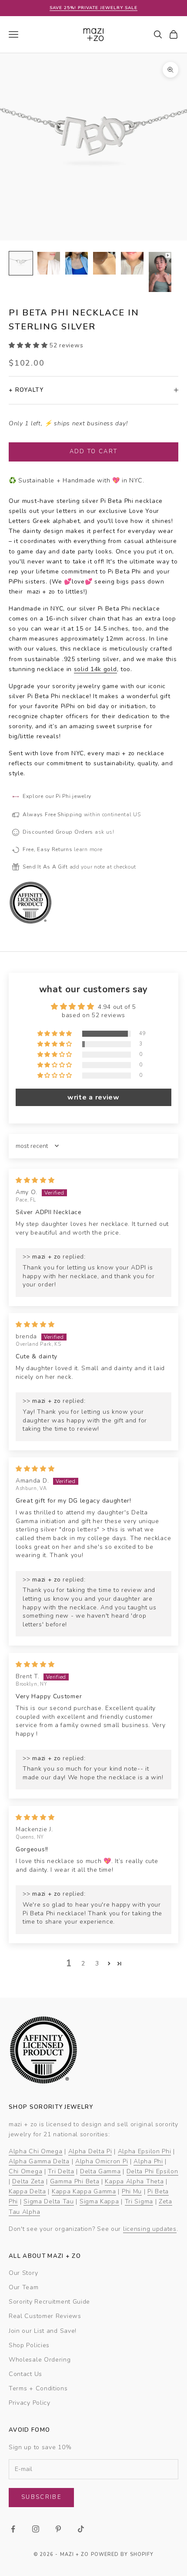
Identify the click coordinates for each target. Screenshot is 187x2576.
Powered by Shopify (122, 2554)
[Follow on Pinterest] (58, 2529)
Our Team (24, 2287)
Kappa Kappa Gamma (84, 2191)
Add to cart (94, 451)
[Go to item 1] (21, 263)
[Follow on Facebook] (13, 2529)
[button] (29, 345)
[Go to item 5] (132, 263)
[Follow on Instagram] (36, 2529)
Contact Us (25, 2374)
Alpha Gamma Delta (39, 2161)
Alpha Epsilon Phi (145, 2151)
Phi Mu (132, 2191)
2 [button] (83, 1963)
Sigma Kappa (99, 2201)
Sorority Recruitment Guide (49, 2302)
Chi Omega (25, 2171)
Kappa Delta (27, 2191)
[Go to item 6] (160, 272)
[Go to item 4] (104, 263)
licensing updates (150, 2229)
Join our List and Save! (43, 2331)
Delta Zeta (28, 2181)
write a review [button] (93, 1097)
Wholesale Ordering (40, 2360)
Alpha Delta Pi (90, 2151)
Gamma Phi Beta (75, 2181)
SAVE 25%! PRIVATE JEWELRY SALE (93, 8)
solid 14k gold (95, 669)
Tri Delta (61, 2171)
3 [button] (97, 1963)
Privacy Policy (30, 2403)
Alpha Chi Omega (36, 2151)
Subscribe (41, 2497)
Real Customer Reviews (45, 2316)
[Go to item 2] (49, 263)
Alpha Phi (148, 2161)
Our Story (23, 2273)
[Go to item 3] (77, 263)
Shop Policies (29, 2345)
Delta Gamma (100, 2171)
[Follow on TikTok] (81, 2529)
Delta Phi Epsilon (152, 2171)
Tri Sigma (139, 2201)
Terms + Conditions (38, 2388)
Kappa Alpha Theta (134, 2181)
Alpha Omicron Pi (102, 2161)
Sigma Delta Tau (49, 2201)
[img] (35, 1180)
